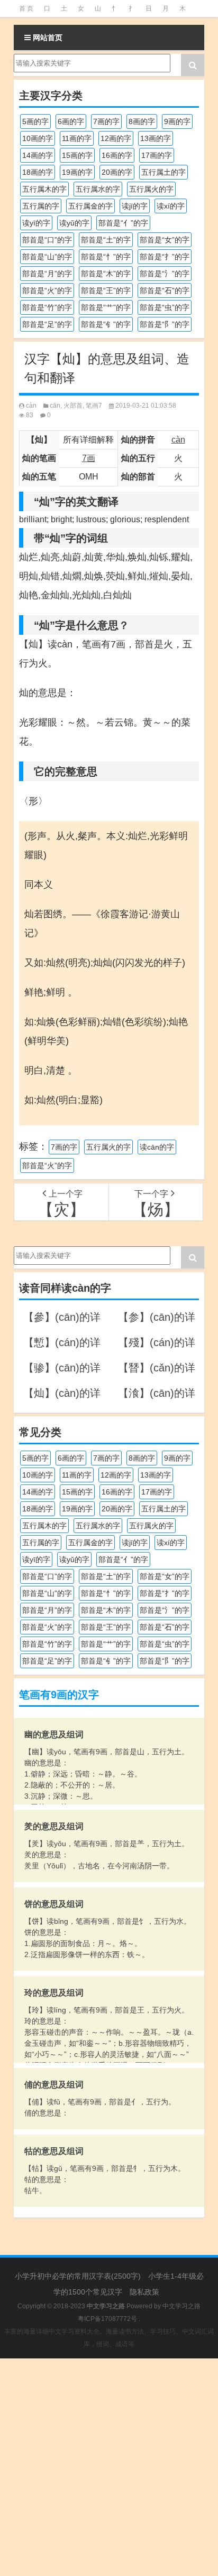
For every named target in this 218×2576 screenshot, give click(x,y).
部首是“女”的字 (165, 240)
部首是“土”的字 (106, 240)
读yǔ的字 (74, 223)
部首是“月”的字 (47, 274)
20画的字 (117, 172)
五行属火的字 (151, 189)
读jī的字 (135, 206)
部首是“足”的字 (47, 324)
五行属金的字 (90, 206)
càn (31, 406)
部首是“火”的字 (47, 290)
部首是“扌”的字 (165, 257)
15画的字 (77, 155)
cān (55, 406)
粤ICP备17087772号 (107, 2319)
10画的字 (38, 138)
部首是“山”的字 (47, 257)
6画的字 (71, 121)
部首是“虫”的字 (165, 307)
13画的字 (156, 138)
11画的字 (77, 138)
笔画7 (94, 406)
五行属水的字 (98, 189)
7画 (89, 458)
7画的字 (106, 121)
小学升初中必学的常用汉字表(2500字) (78, 2276)
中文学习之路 (181, 2306)
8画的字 (142, 121)
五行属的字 (41, 206)
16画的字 (117, 155)
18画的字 (38, 172)
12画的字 (116, 138)
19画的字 (77, 172)
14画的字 (38, 155)
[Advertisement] (109, 2467)
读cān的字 (157, 1147)
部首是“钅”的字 (106, 324)
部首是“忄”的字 (106, 257)
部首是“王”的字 (106, 290)
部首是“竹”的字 (47, 307)
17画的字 (157, 155)
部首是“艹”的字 (106, 307)
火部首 (73, 406)
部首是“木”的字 (106, 274)
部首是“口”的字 (47, 240)
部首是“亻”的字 (123, 223)
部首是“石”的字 (165, 290)
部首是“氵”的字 (165, 274)
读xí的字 (171, 206)
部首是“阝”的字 (165, 324)
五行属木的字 (44, 189)
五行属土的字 (163, 172)
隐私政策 (144, 2292)
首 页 (26, 8)
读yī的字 (36, 223)
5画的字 (35, 121)
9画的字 (177, 121)
